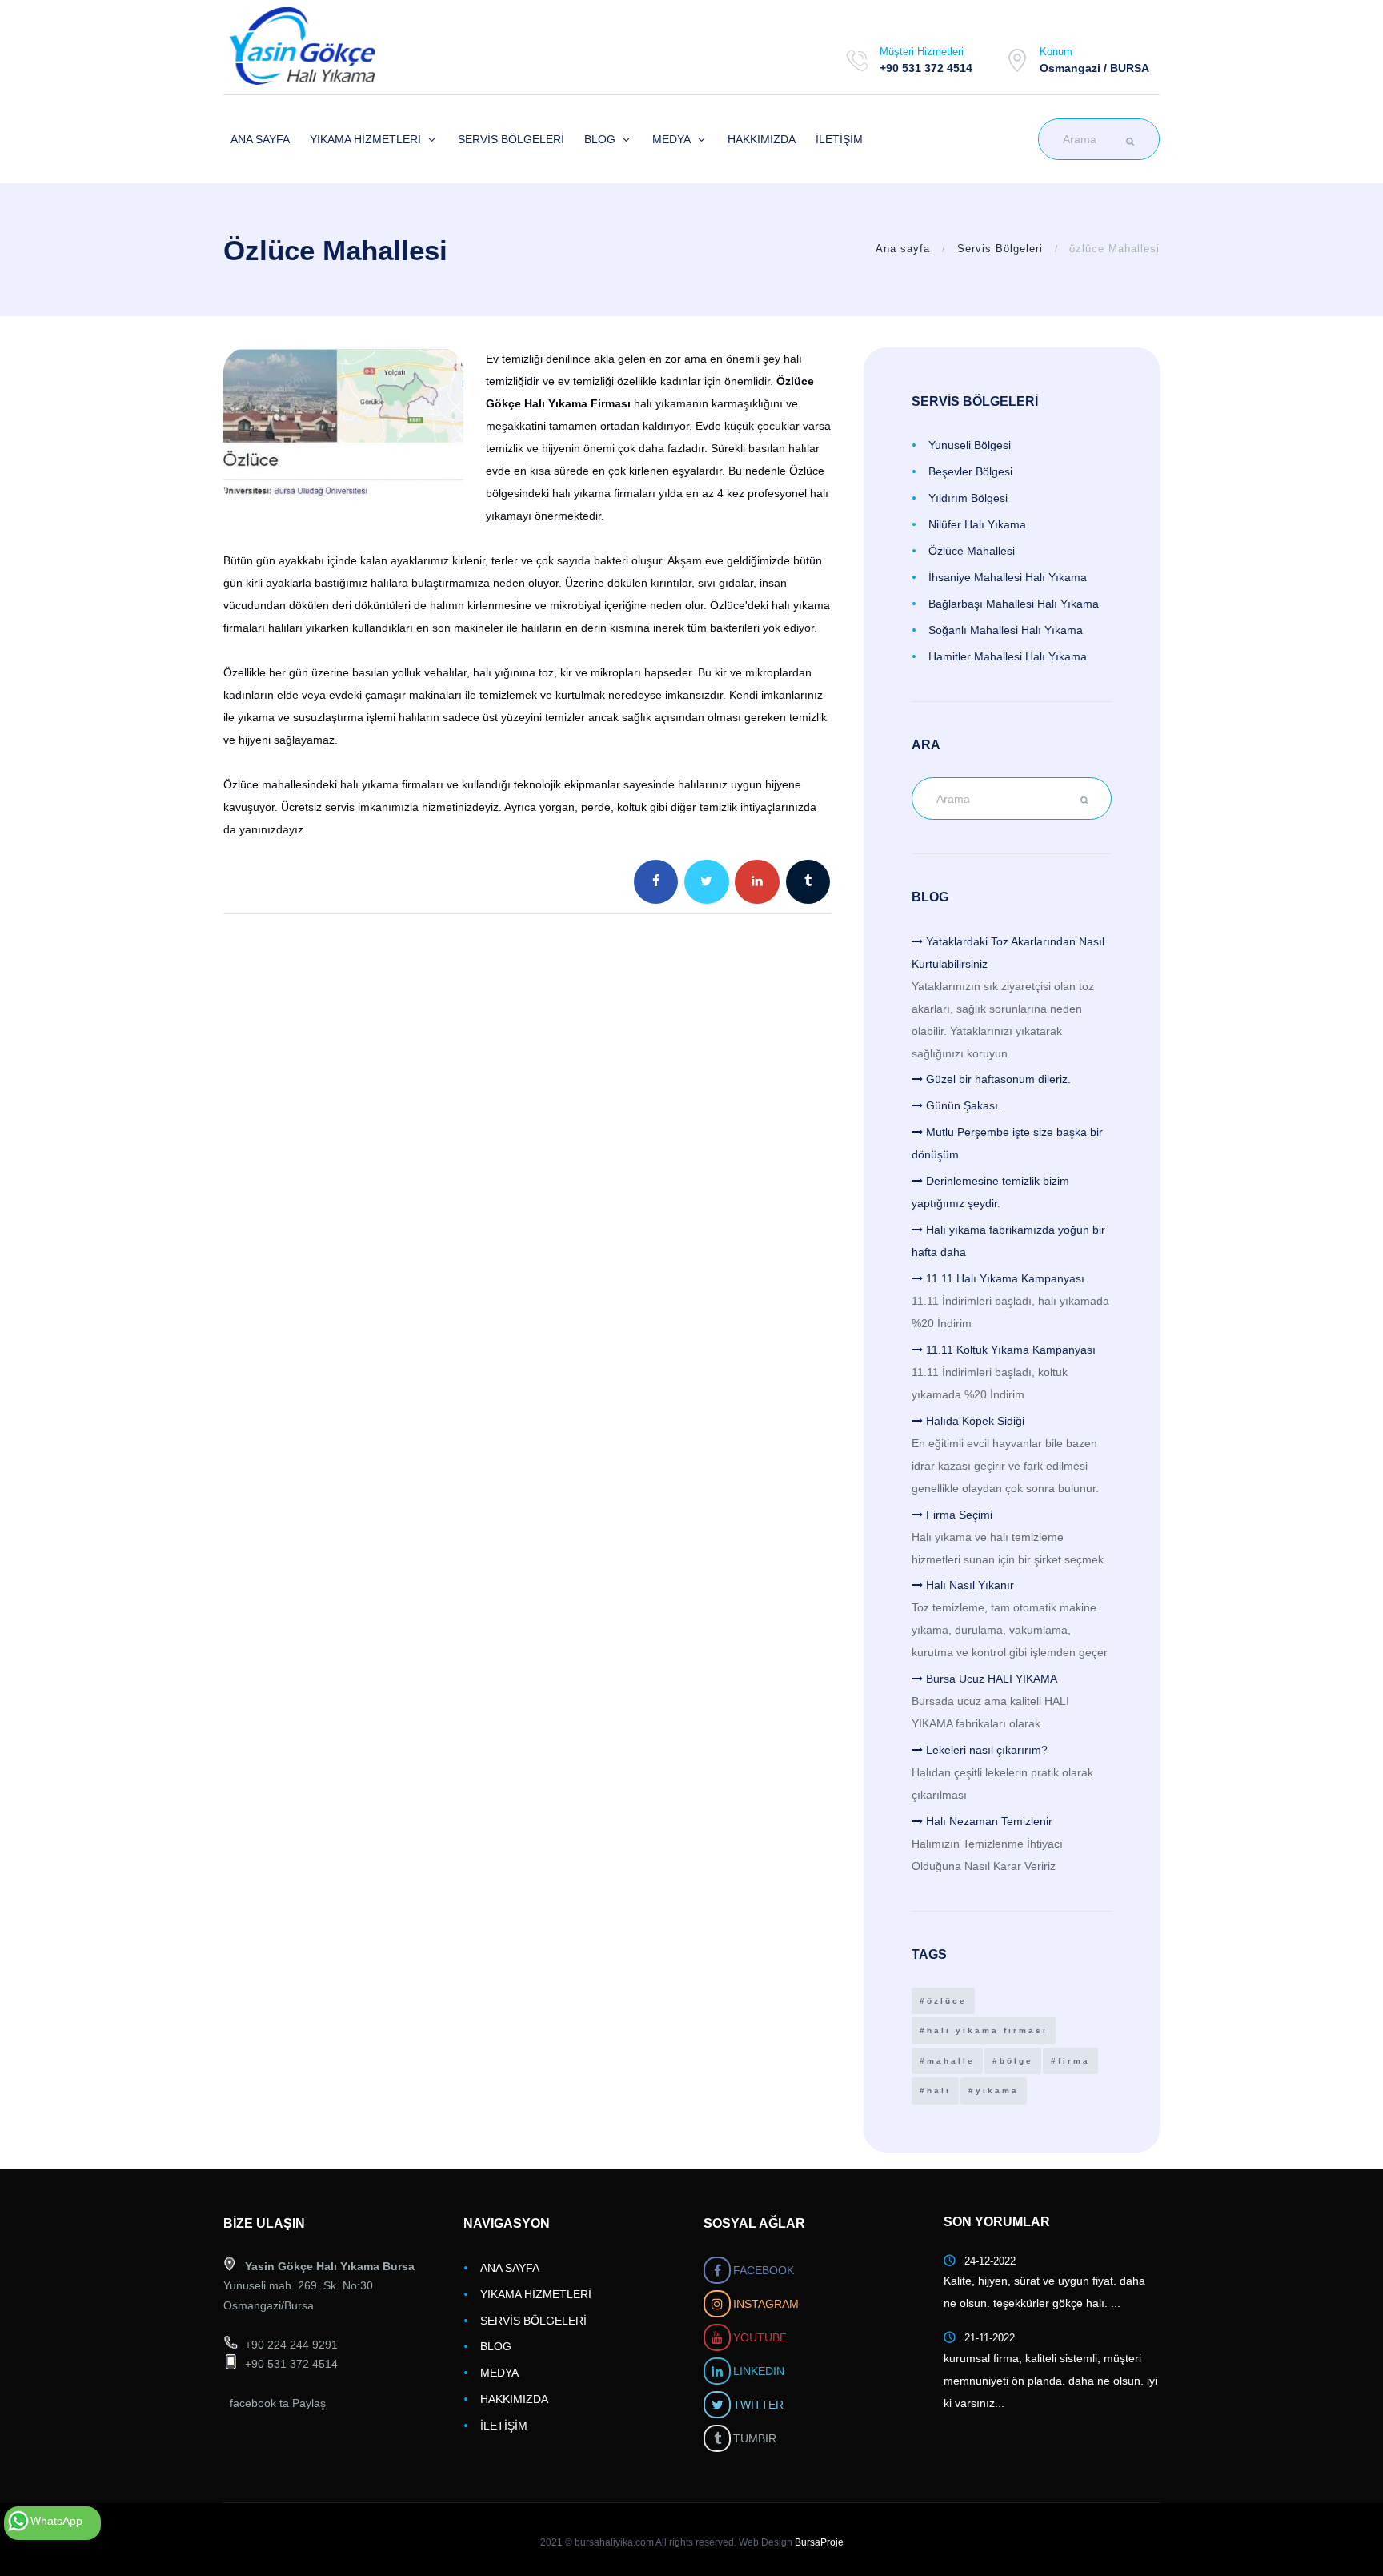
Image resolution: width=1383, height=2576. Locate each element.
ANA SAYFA (510, 2268)
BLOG (496, 2346)
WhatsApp (56, 2521)
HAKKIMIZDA (514, 2399)
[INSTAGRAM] (717, 2303)
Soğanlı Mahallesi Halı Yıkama (1006, 630)
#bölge (1013, 2061)
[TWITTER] (717, 2404)
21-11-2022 (990, 2338)
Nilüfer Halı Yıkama (977, 524)
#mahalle (947, 2061)
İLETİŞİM (504, 2426)
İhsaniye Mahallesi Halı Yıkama (1008, 577)
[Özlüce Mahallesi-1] (343, 427)
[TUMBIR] (717, 2438)
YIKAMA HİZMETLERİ (536, 2294)
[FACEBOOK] (717, 2270)
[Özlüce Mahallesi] (341, 46)
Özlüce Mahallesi (972, 551)
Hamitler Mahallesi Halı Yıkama (1008, 656)
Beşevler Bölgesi (970, 471)
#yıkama (994, 2090)
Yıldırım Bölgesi (968, 498)
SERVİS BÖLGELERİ (533, 2321)
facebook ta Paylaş (278, 2403)
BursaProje (819, 2542)
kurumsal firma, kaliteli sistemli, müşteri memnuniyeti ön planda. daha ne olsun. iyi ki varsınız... (1050, 2381)
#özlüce (943, 2001)
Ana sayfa (903, 249)
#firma (1070, 2061)
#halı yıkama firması (984, 2030)
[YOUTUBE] (717, 2337)
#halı (935, 2090)
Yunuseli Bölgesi (970, 445)
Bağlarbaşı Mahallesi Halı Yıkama (1014, 604)
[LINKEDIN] (717, 2371)
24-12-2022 (990, 2261)
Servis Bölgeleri (1000, 249)
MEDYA (499, 2373)
